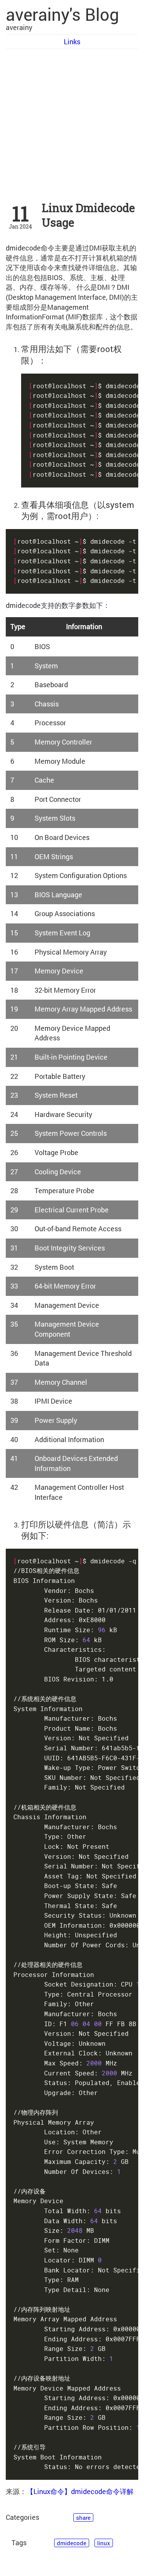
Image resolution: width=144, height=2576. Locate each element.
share (83, 2518)
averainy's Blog (62, 14)
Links (72, 42)
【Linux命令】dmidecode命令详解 (80, 2491)
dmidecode (72, 2543)
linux (104, 2543)
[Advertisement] (72, 125)
